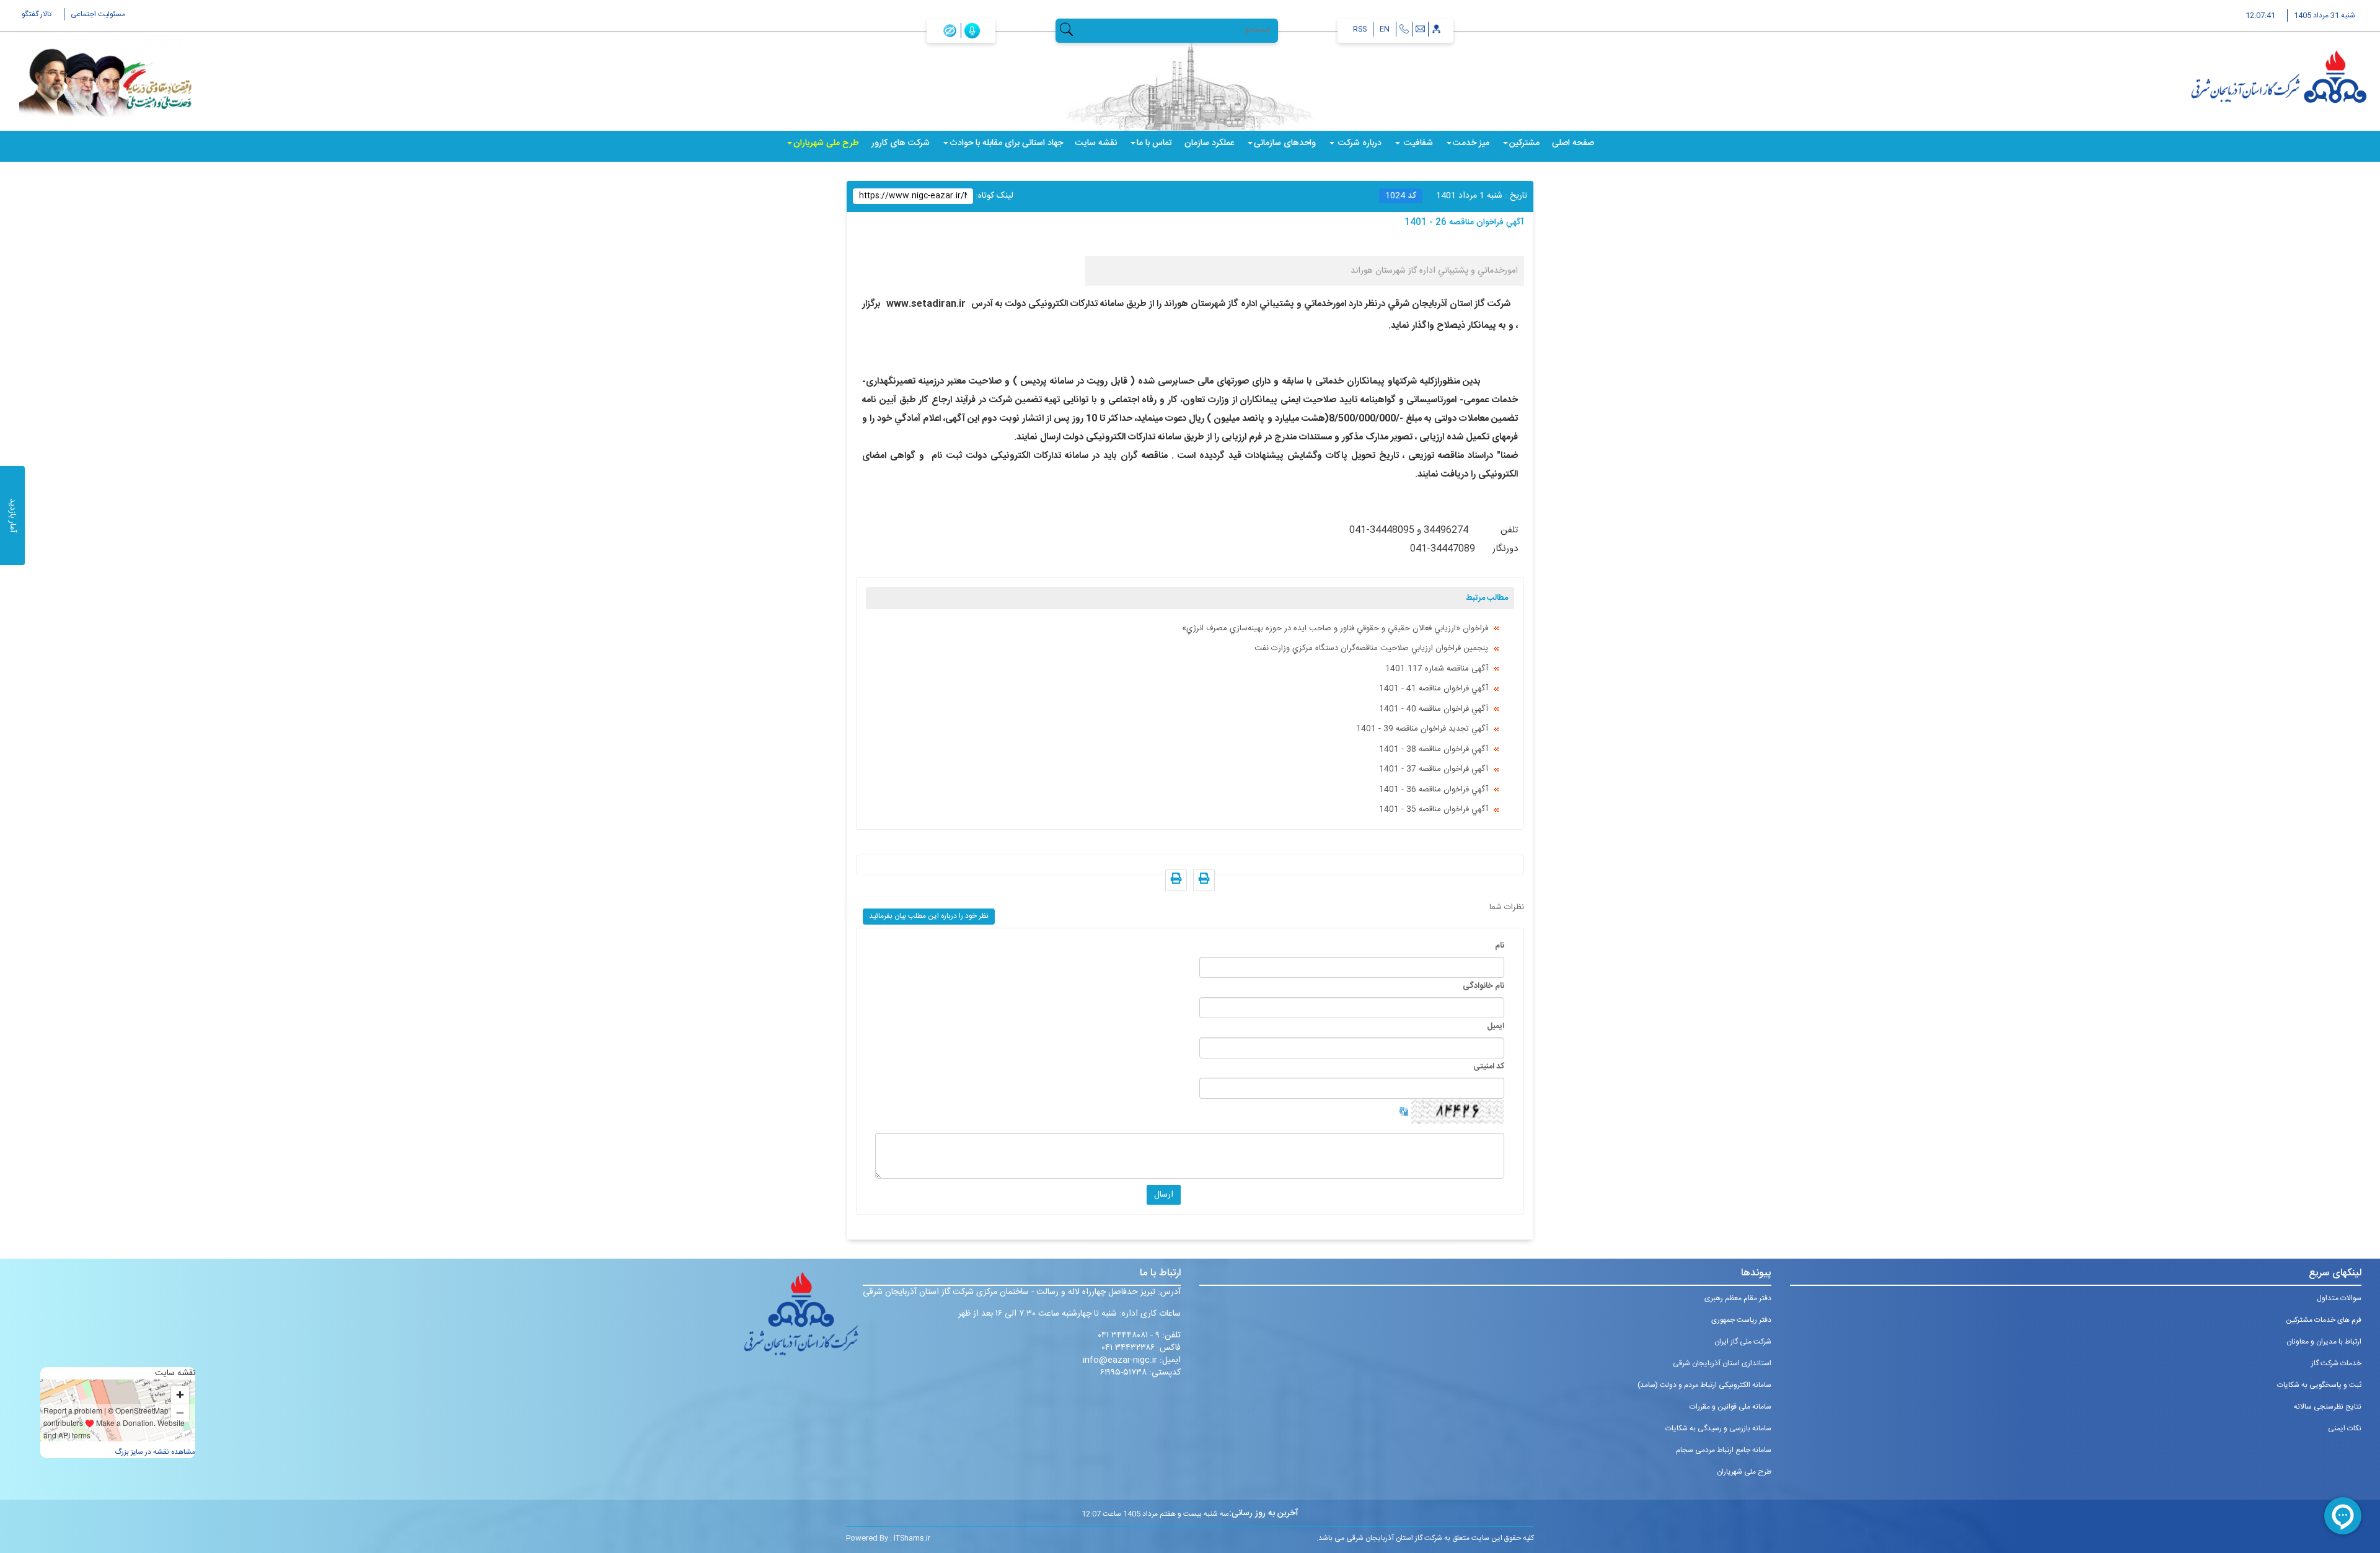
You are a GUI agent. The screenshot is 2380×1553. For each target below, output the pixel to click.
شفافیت (1417, 143)
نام (1500, 946)
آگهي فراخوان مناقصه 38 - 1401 (1434, 749)
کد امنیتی (1489, 1067)
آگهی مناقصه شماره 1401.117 (1437, 669)
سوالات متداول (2339, 1298)
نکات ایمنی (2345, 1428)
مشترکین (1524, 143)
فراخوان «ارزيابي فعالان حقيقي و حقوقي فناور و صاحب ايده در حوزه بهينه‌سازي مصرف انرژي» (1335, 628)
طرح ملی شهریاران (826, 143)
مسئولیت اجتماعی (98, 14)
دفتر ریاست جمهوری (1741, 1320)
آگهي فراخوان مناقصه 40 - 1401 (1434, 709)
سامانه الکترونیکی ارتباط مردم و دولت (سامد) (1704, 1385)
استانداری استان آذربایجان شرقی (1722, 1363)
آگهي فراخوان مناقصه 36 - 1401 (1434, 790)
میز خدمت (1471, 143)
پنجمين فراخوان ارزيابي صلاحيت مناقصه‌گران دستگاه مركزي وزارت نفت (1371, 648)
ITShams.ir (912, 1538)
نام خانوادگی (1483, 986)
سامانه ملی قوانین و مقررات (1730, 1407)
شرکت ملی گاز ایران (1743, 1342)
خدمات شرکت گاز (2336, 1363)
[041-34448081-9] (1404, 29)
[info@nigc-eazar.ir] (1420, 29)
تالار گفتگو (37, 14)
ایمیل (1496, 1026)
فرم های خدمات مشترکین (2324, 1320)
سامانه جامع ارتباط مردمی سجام (1724, 1450)
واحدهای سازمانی (1285, 143)
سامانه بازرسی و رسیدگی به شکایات (1718, 1428)
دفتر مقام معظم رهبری (1738, 1298)
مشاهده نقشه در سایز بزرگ (155, 1452)
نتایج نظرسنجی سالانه (2328, 1407)
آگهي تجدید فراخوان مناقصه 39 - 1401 (1422, 729)
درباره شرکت (1359, 143)
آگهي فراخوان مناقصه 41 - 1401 (1434, 689)
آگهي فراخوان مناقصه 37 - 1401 (1434, 769)
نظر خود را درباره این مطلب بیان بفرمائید (929, 916)
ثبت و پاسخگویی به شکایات (2319, 1385)
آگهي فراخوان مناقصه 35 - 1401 (1434, 809)
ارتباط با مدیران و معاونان (2324, 1342)
